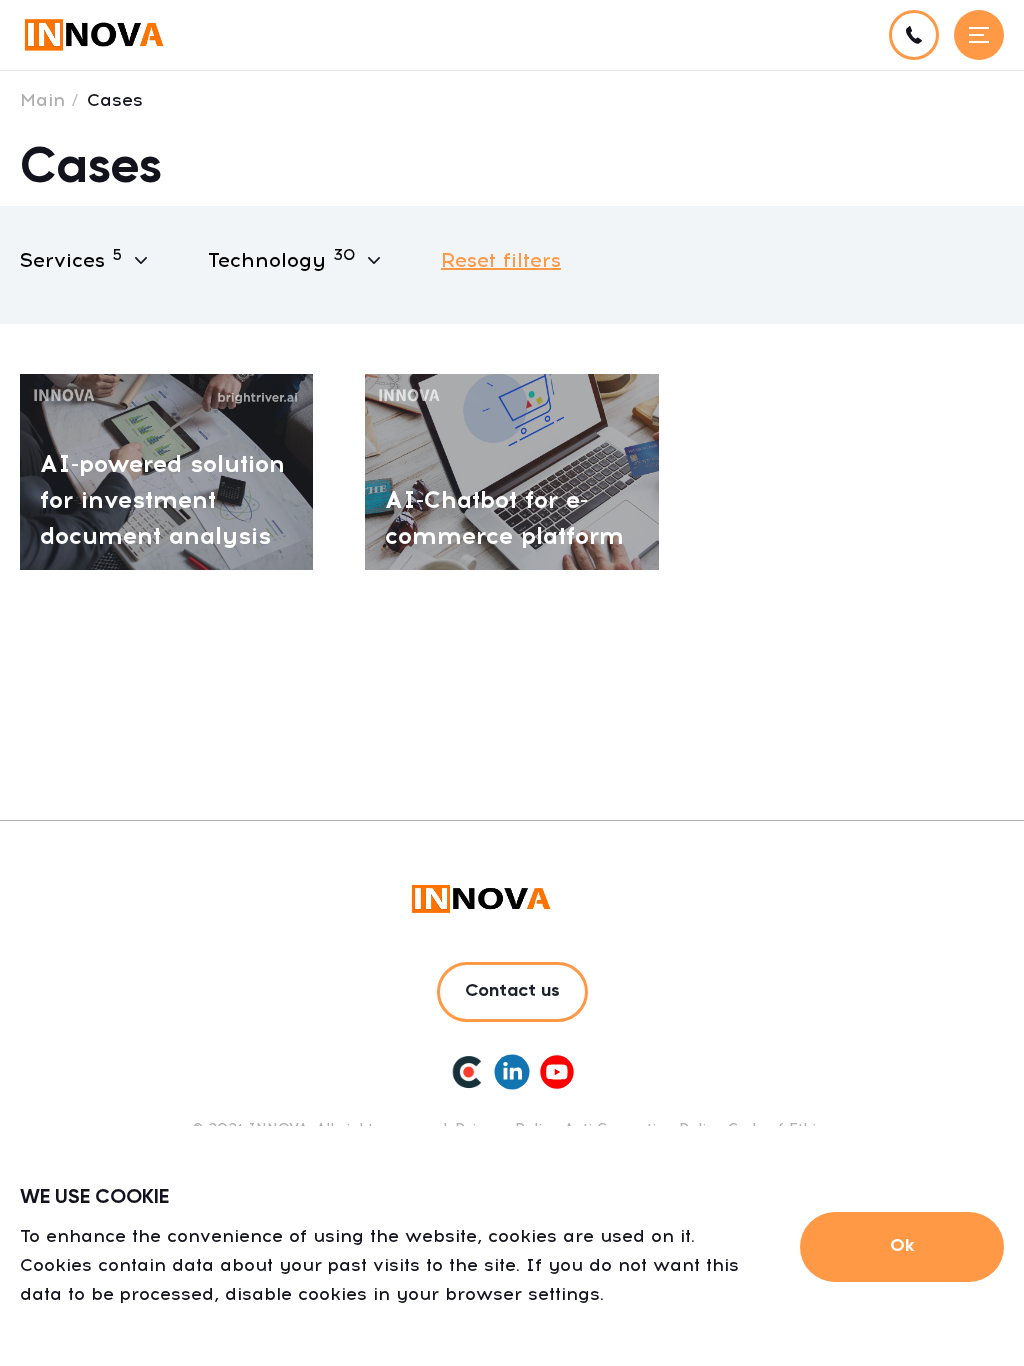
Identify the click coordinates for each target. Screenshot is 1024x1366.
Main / (49, 100)
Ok (902, 1246)
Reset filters (501, 260)
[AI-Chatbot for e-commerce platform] (511, 470)
